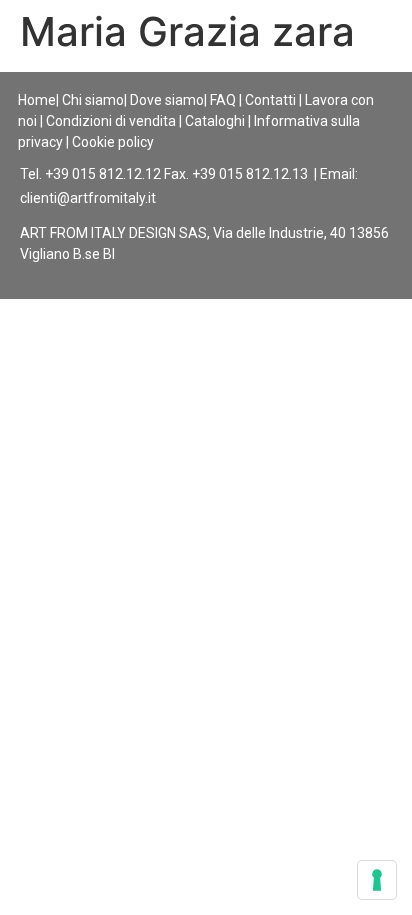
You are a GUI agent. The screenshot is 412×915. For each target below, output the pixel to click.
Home (37, 100)
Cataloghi (215, 121)
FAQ (223, 100)
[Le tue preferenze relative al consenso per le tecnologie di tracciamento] (377, 880)
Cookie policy (113, 142)
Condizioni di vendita (111, 121)
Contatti (270, 100)
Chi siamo (93, 100)
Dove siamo (167, 100)
